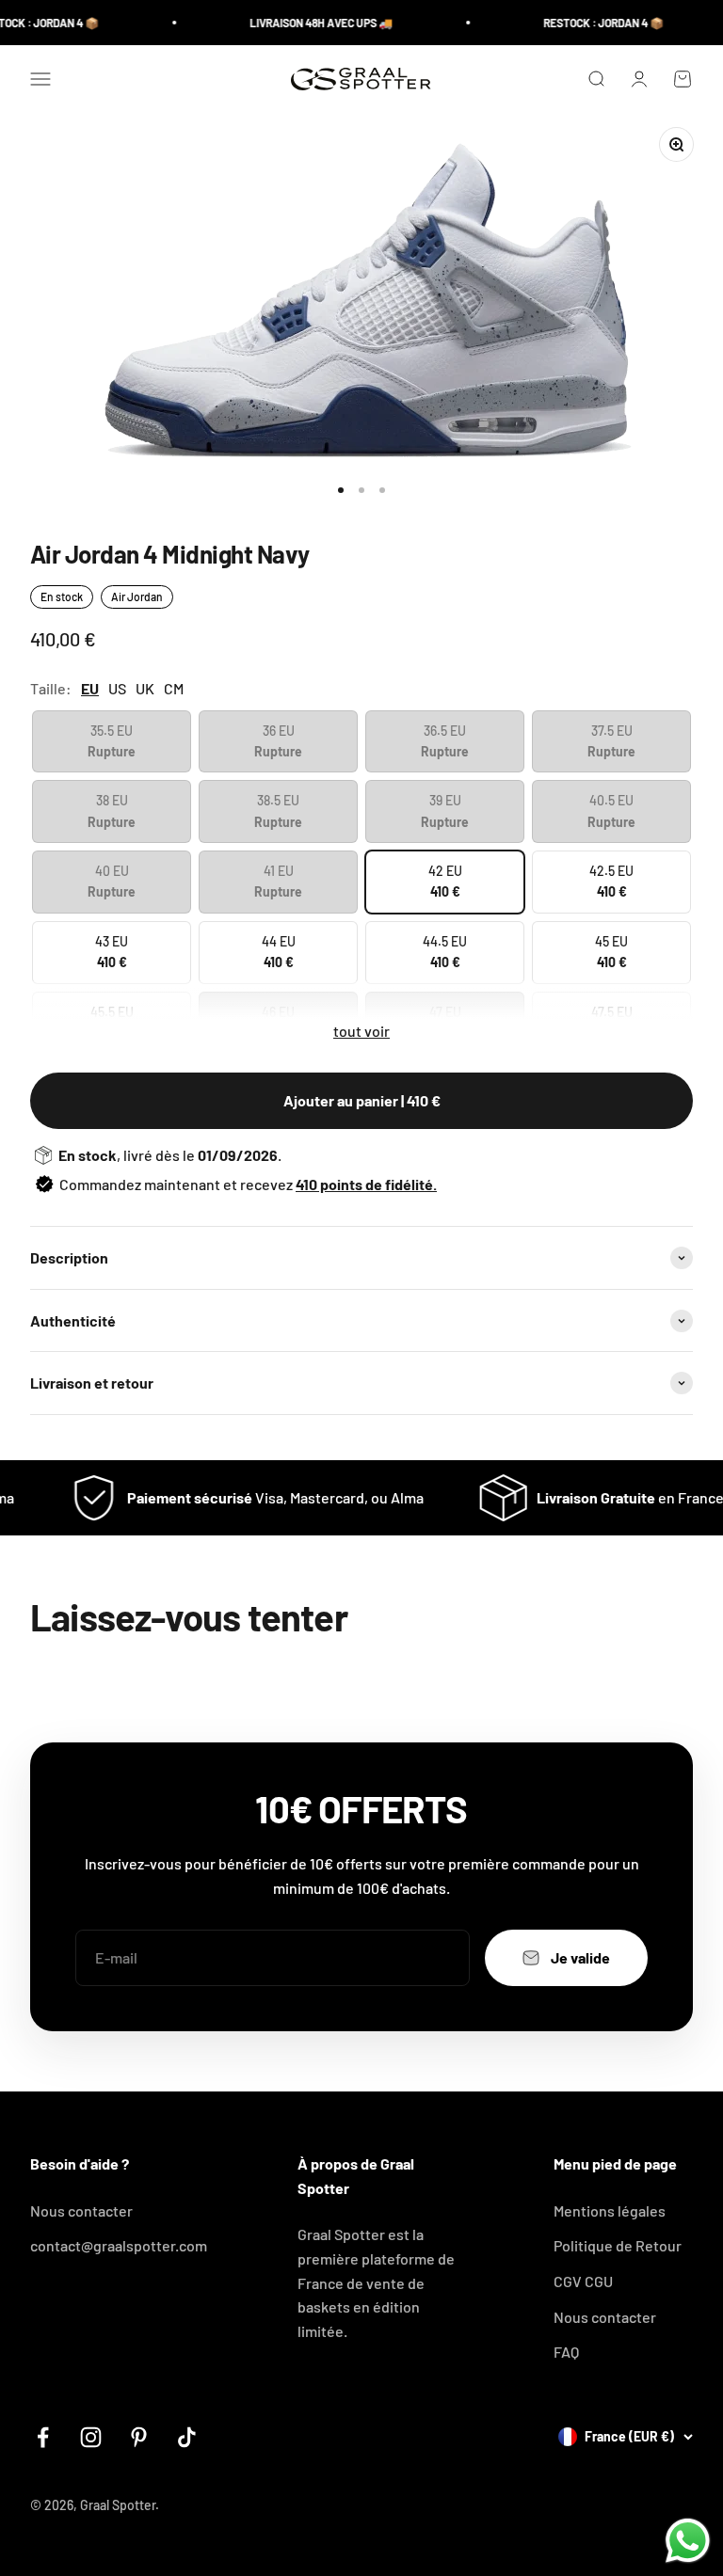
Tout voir (361, 1031)
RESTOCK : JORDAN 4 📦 (587, 23)
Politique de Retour (618, 2245)
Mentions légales (610, 2210)
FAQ (566, 2352)
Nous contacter (81, 2210)
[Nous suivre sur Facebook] (43, 2437)
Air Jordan (137, 596)
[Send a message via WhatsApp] (688, 2541)
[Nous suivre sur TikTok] (187, 2437)
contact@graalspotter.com (119, 2245)
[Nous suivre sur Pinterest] (139, 2437)
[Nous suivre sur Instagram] (91, 2437)
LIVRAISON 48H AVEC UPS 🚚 (305, 23)
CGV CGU (583, 2281)
